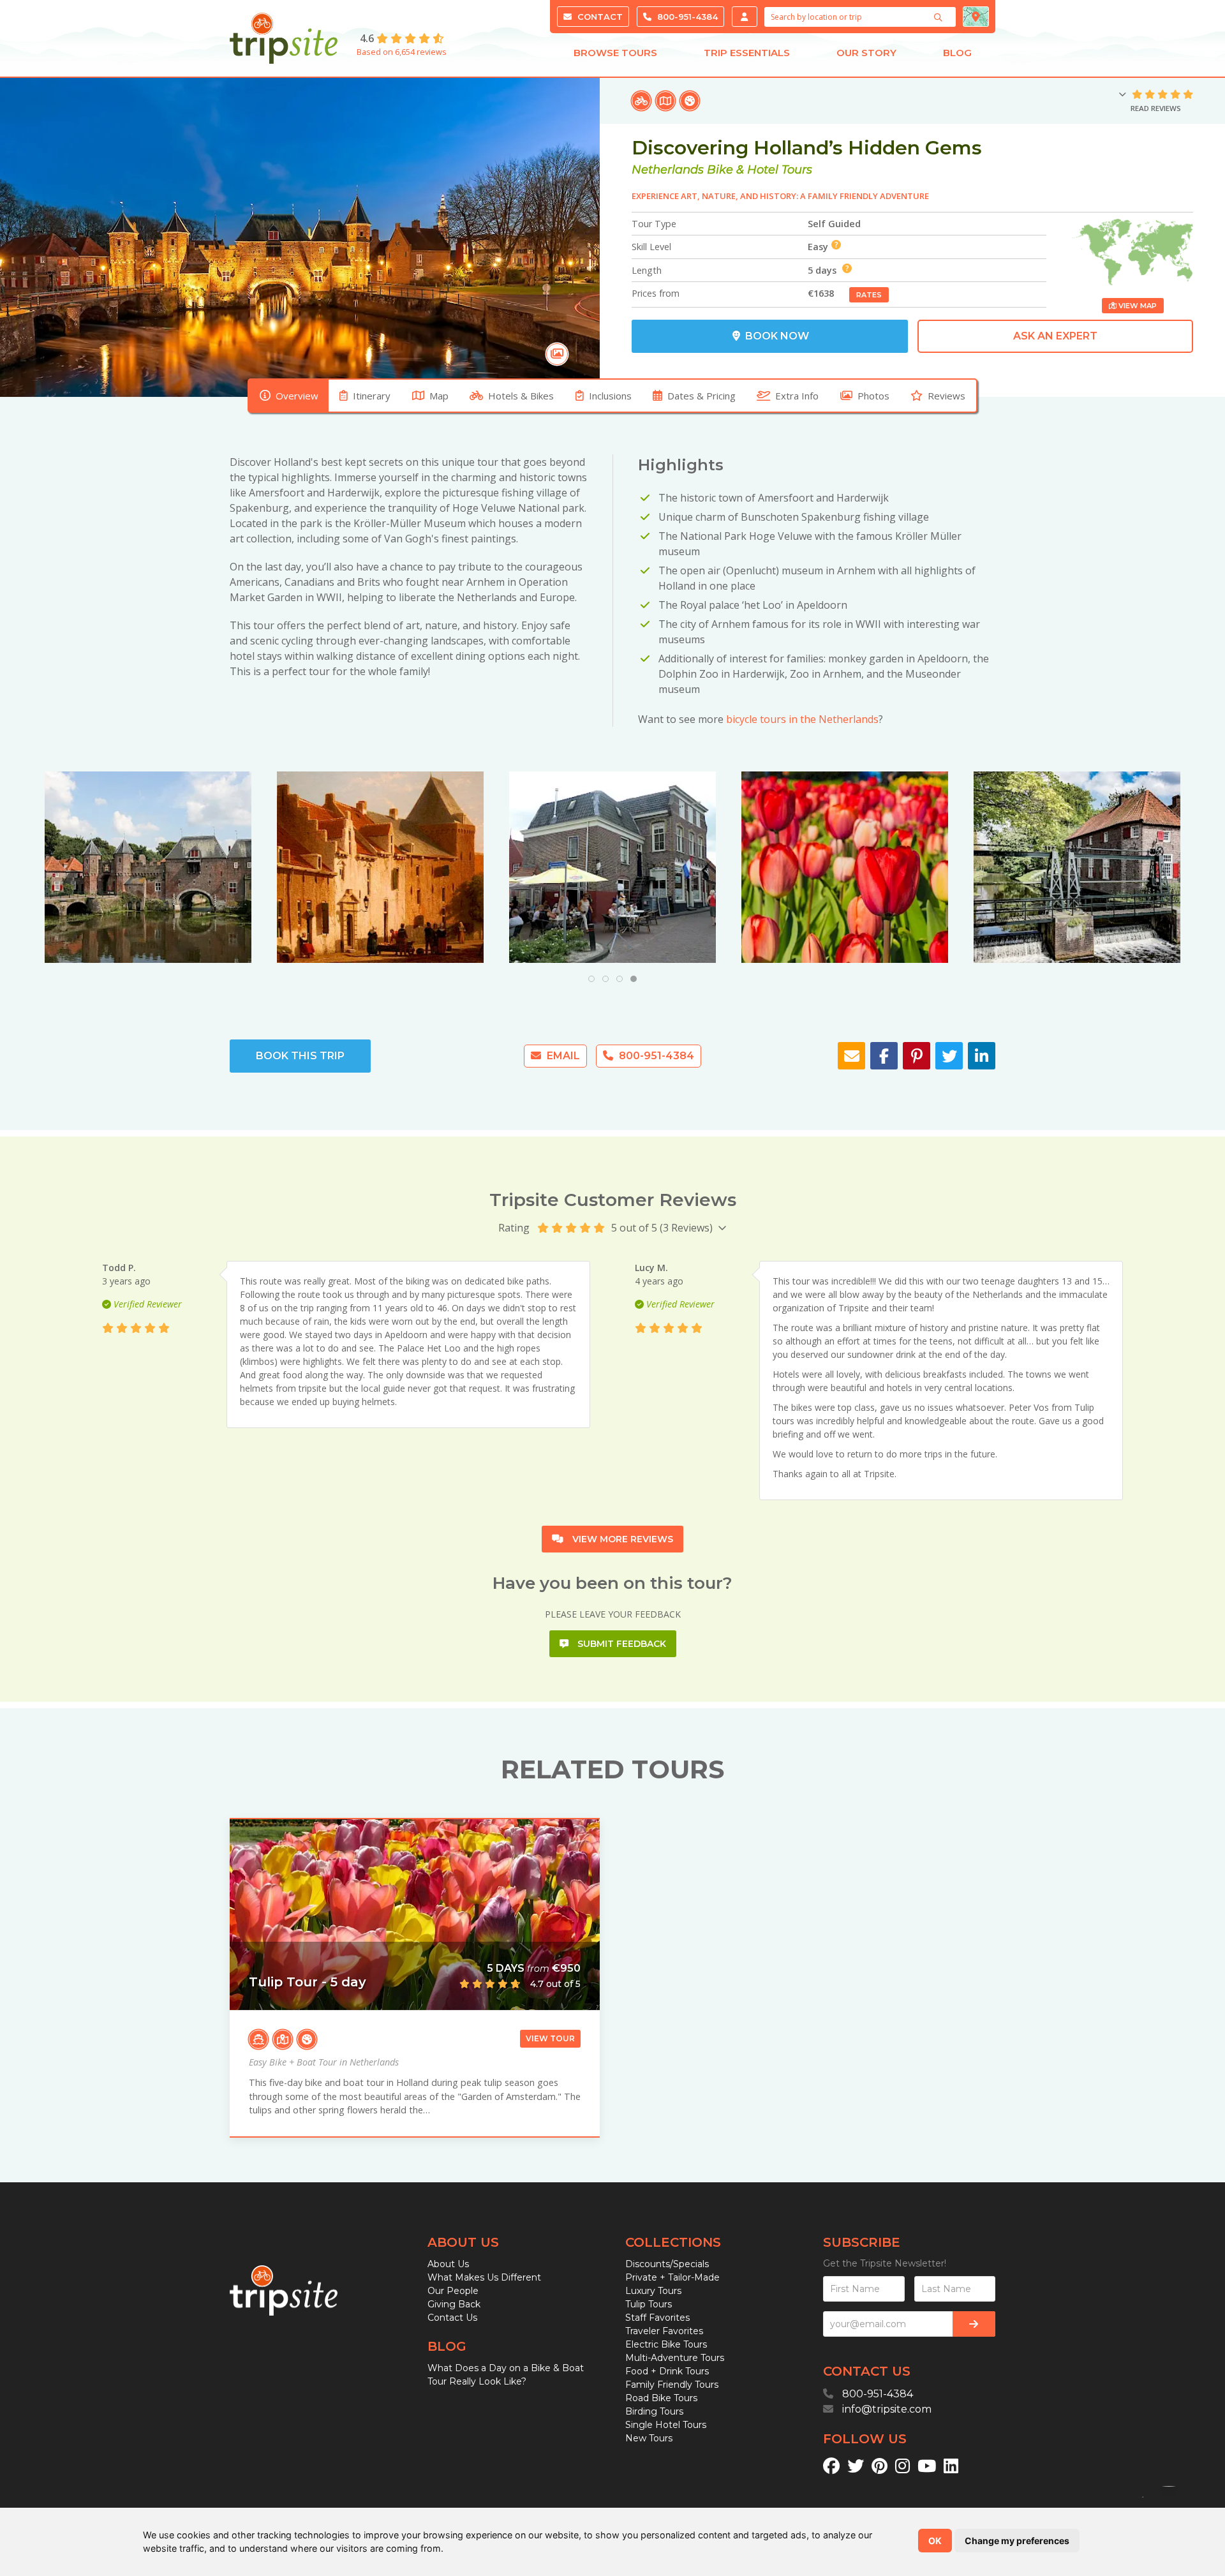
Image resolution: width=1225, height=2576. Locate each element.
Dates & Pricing (702, 396)
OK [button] (935, 2541)
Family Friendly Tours (672, 2385)
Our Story (866, 53)
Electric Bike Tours (666, 2344)
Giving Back (454, 2304)
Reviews (947, 396)
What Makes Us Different (484, 2277)
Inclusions (610, 396)
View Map (1137, 306)
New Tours (649, 2438)
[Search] (940, 17)
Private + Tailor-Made (672, 2277)
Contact (599, 17)
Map (439, 396)
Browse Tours (615, 53)
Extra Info (797, 396)
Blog (957, 53)
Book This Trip (300, 1056)
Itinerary (372, 396)
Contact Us (452, 2318)
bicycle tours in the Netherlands (802, 719)
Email (562, 1056)
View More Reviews (621, 1539)
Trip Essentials (747, 53)
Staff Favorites (657, 2318)
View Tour (550, 2038)
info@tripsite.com (887, 2409)
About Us (448, 2264)
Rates (869, 295)
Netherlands (668, 170)
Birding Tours (654, 2411)
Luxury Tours (653, 2291)
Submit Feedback (620, 1644)
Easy (818, 247)
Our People (453, 2291)
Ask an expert (1055, 336)
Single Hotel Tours (666, 2425)
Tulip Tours (649, 2304)
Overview (297, 396)
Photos (873, 396)
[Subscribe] (974, 2324)
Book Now (776, 336)
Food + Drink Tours (667, 2371)
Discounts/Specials (667, 2264)
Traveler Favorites (664, 2331)
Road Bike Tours (661, 2398)
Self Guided (834, 224)
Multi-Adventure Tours (675, 2358)
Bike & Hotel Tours (760, 170)
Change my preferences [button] (1017, 2541)
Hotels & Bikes (521, 396)
